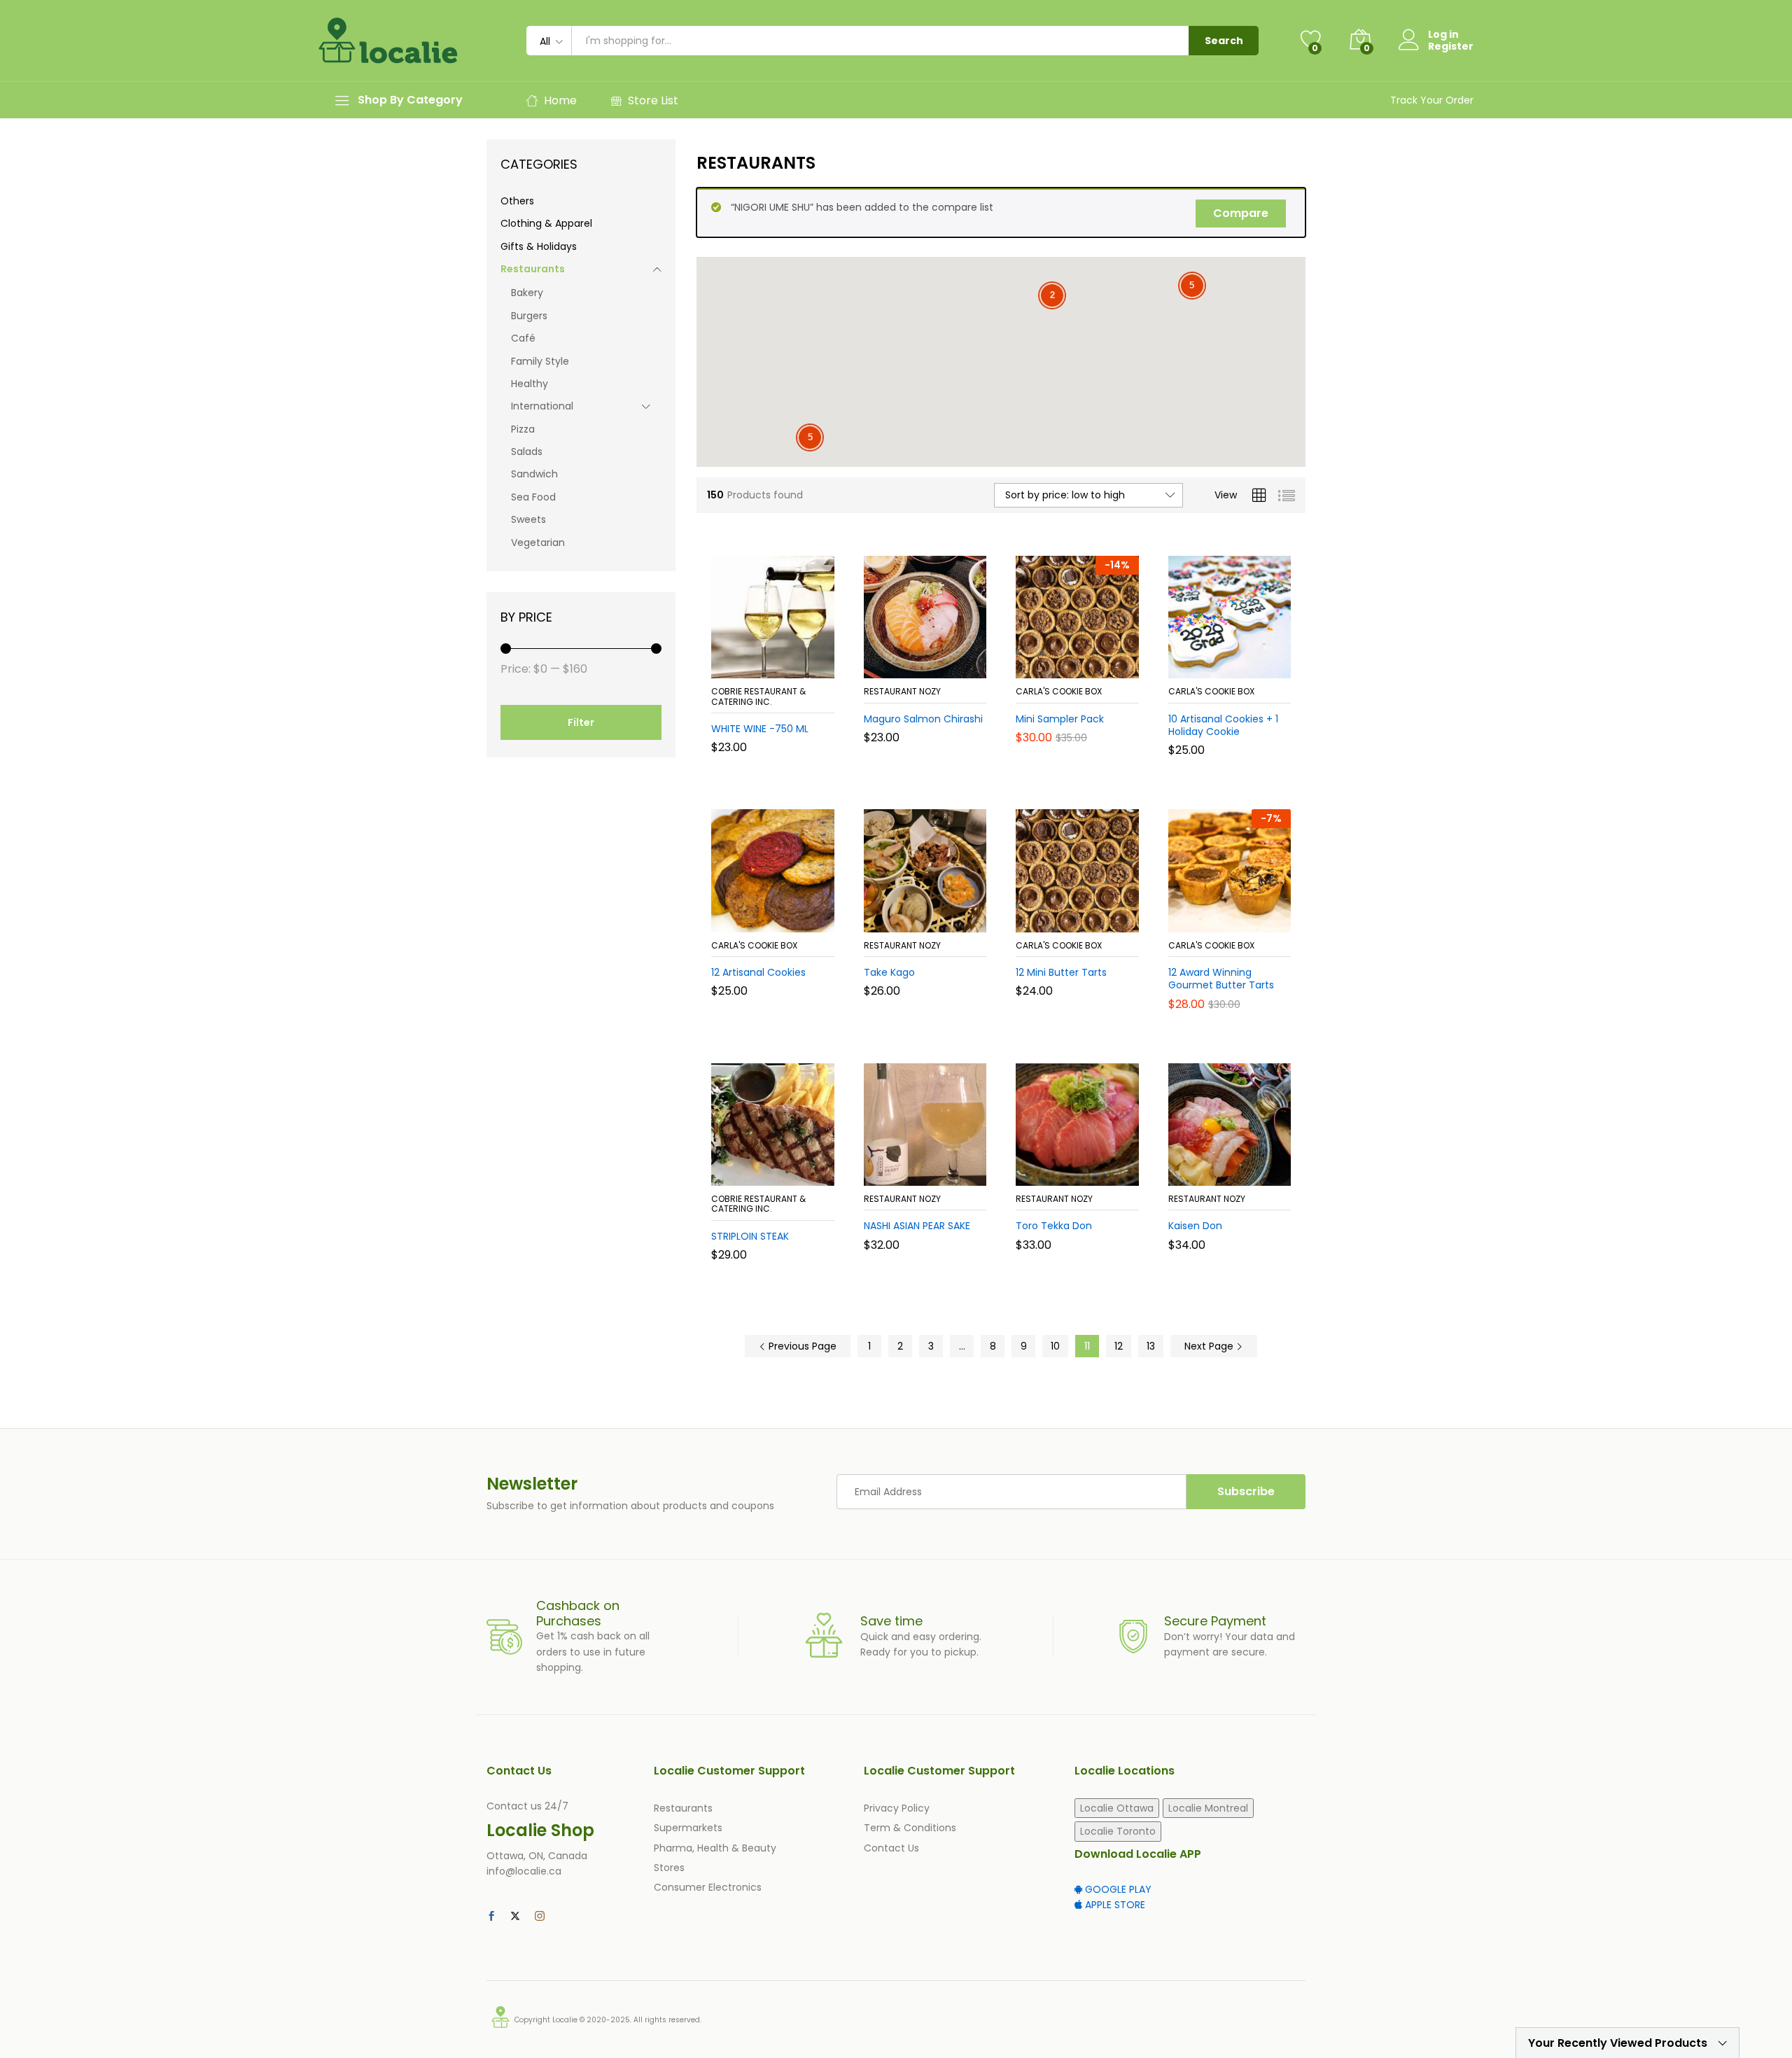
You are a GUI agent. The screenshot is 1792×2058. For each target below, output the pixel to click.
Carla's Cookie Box (1059, 691)
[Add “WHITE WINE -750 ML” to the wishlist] (784, 663)
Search (1224, 41)
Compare (1241, 213)
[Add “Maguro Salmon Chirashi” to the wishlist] (936, 663)
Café (523, 338)
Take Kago (889, 972)
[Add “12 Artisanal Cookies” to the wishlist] (784, 917)
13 (1151, 1346)
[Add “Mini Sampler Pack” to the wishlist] (1088, 663)
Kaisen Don (1195, 1226)
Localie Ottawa (1117, 1808)
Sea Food (533, 497)
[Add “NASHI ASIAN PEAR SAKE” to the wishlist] (936, 1170)
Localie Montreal (1208, 1808)
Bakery (527, 293)
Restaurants (533, 269)
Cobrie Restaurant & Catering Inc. (758, 696)
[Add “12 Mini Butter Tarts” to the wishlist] (1088, 917)
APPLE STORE (1114, 1905)
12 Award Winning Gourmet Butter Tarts (1221, 979)
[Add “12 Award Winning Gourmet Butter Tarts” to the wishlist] (1240, 917)
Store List (653, 100)
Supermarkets (688, 1828)
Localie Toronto (1118, 1831)
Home (560, 100)
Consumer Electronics (708, 1887)
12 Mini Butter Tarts (1061, 972)
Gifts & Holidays (539, 246)
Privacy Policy (897, 1808)
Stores (669, 1868)
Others (517, 201)
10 (1055, 1346)
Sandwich (534, 474)
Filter (581, 722)
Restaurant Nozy (902, 691)
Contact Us (891, 1848)
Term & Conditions (910, 1828)
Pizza (523, 429)
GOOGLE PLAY (1117, 1889)
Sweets (528, 519)
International (542, 406)
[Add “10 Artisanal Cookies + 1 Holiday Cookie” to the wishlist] (1240, 663)
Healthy (530, 384)
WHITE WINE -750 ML (760, 729)
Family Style (540, 361)
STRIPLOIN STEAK (750, 1236)
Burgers (529, 316)
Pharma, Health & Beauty (715, 1848)
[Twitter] (515, 1917)
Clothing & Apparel (546, 223)
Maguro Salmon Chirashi (923, 719)
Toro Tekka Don (1054, 1226)
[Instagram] (540, 1917)
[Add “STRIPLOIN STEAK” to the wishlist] (784, 1170)
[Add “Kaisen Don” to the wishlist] (1240, 1170)
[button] (722, 663)
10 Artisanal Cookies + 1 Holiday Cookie (1223, 725)
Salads (527, 451)
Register (1451, 47)
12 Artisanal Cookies (758, 972)
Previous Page (801, 1346)
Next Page (1210, 1346)
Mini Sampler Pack (1060, 719)
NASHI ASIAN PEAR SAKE (917, 1226)
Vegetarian (538, 542)
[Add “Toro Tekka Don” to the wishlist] (1088, 1170)
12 (1119, 1346)
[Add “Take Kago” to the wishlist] (936, 917)
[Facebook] (491, 1917)
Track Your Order (1432, 100)
